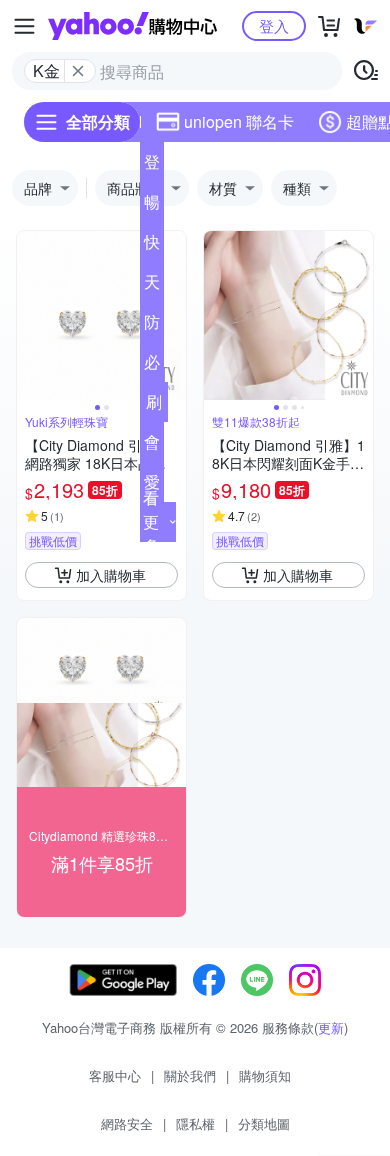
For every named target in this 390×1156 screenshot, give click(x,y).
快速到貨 (152, 246)
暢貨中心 (152, 206)
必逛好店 (152, 366)
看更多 (151, 521)
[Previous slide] (30, 316)
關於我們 (190, 1075)
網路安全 (127, 1123)
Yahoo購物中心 (132, 26)
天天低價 (152, 286)
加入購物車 (111, 575)
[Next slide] (173, 316)
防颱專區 (152, 326)
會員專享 (152, 446)
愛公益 (152, 486)
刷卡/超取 (154, 406)
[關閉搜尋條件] (78, 71)
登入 (274, 25)
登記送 (152, 166)
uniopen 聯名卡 (239, 121)
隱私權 (195, 1123)
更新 (331, 1027)
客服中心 (115, 1075)
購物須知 (265, 1075)
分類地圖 (264, 1123)
